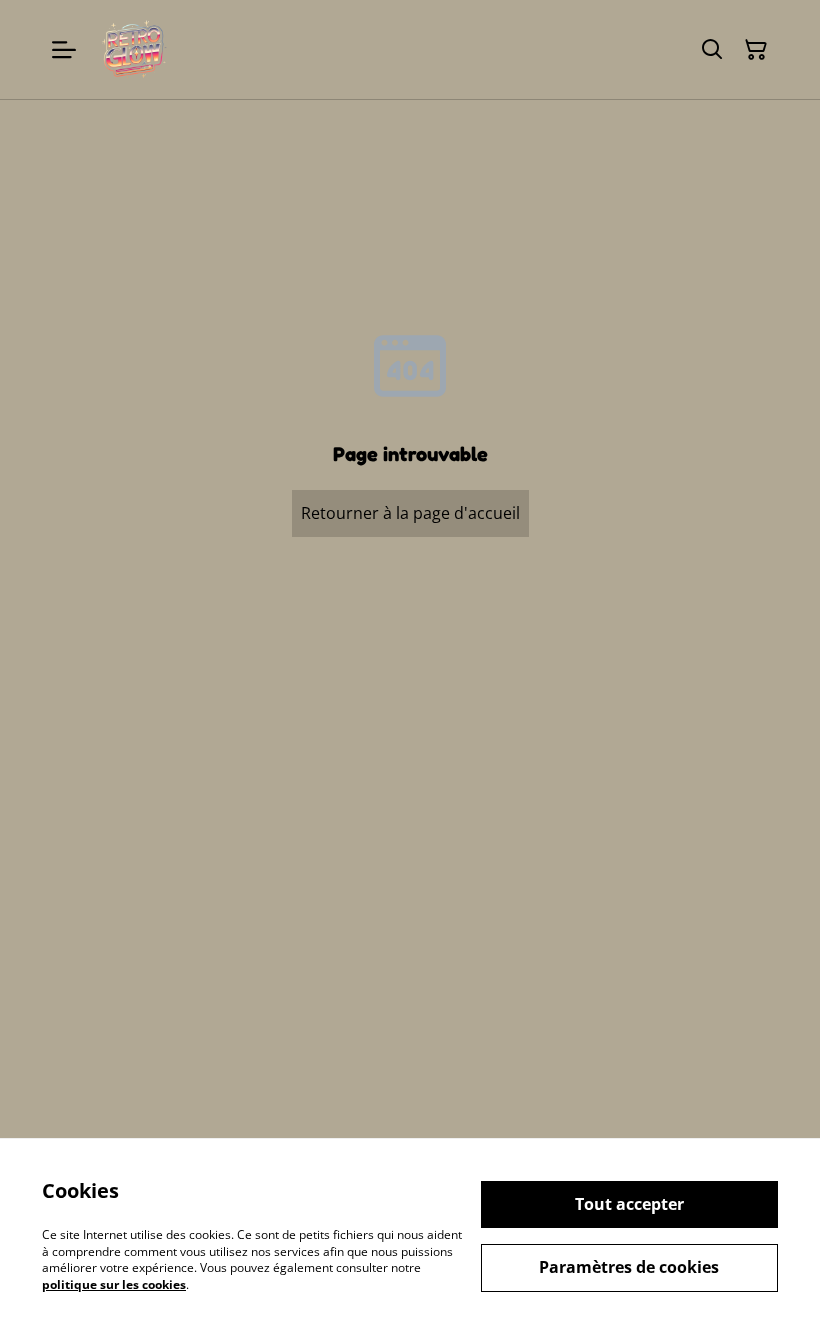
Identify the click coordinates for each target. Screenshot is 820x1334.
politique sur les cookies (114, 1284)
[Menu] (64, 49)
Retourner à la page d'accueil (410, 513)
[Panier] (756, 50)
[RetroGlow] (133, 49)
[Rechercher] (712, 50)
